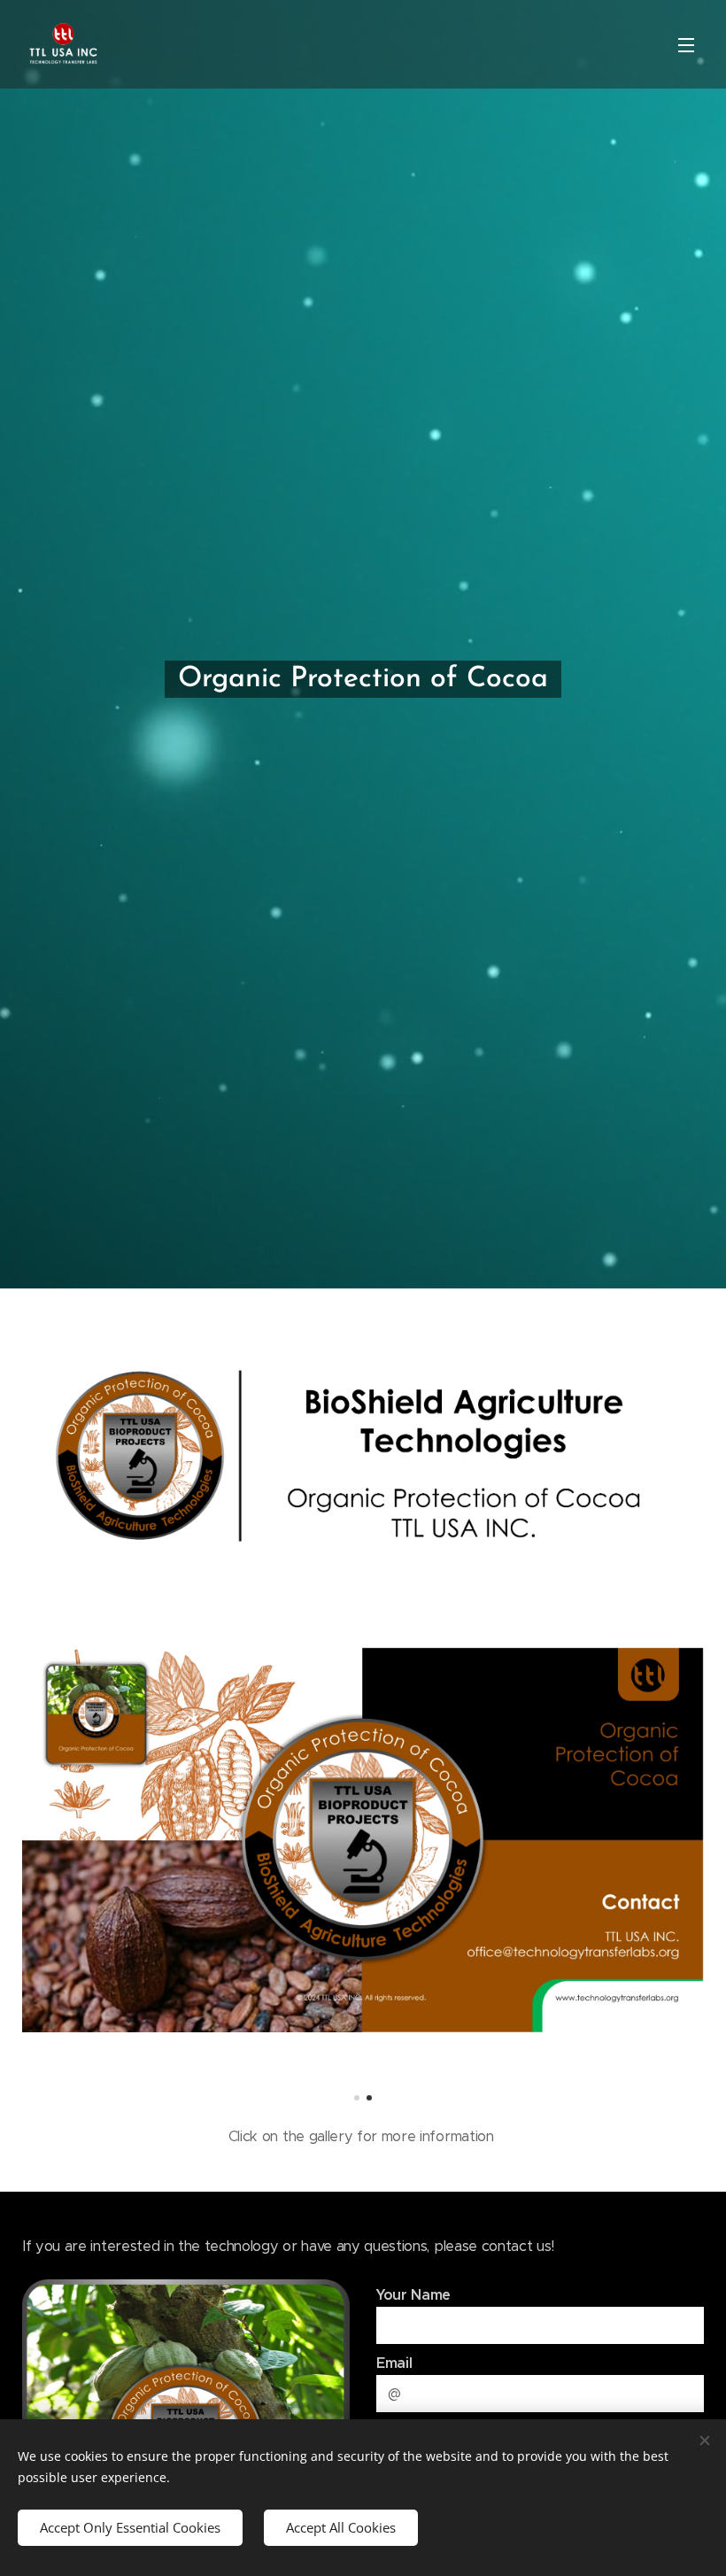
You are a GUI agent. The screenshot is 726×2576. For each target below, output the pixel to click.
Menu (686, 44)
